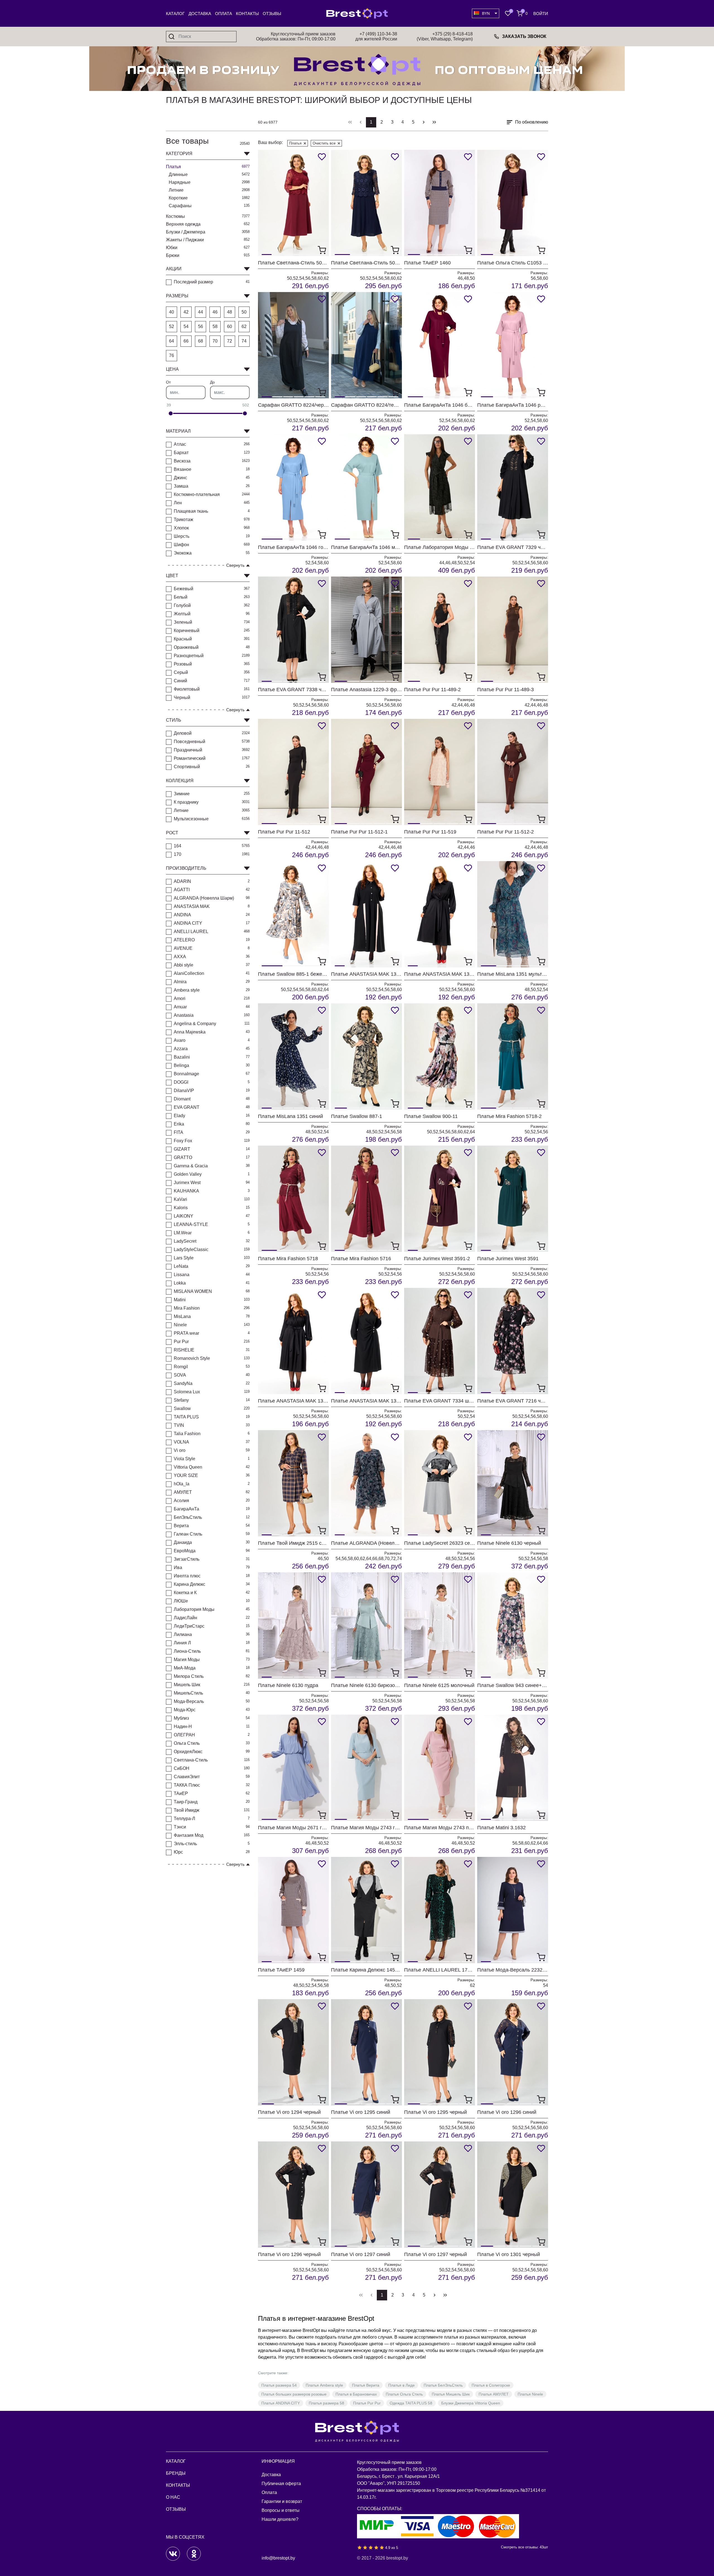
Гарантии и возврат (282, 2501)
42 (186, 312)
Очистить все (324, 143)
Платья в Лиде (401, 2385)
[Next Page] (424, 122)
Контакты (247, 14)
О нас (173, 2497)
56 (201, 326)
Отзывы (272, 14)
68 (201, 341)
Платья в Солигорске (491, 2385)
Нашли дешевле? (280, 2519)
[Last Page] (434, 122)
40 (172, 312)
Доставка (200, 14)
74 (244, 341)
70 (215, 341)
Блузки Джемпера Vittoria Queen (471, 2403)
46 (215, 312)
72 (230, 341)
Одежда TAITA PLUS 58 (411, 2403)
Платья (295, 143)
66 (186, 341)
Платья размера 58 (326, 2403)
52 (172, 326)
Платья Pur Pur (367, 2403)
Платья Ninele (530, 2394)
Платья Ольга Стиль (404, 2394)
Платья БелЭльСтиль (443, 2385)
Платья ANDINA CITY (281, 2403)
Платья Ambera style (324, 2385)
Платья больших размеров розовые (294, 2394)
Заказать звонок (524, 36)
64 (172, 341)
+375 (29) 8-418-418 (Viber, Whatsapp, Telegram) (445, 36)
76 (172, 356)
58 (215, 326)
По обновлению (532, 122)
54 (186, 326)
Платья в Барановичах (356, 2394)
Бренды (176, 2473)
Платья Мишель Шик (451, 2394)
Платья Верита (366, 2385)
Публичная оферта (281, 2484)
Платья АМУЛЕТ (494, 2394)
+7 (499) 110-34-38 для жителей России (376, 36)
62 (244, 326)
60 (230, 326)
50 (244, 312)
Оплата (224, 14)
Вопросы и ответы (281, 2510)
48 (230, 312)
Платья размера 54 (279, 2385)
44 (201, 312)
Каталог (175, 14)
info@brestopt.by (278, 2558)
